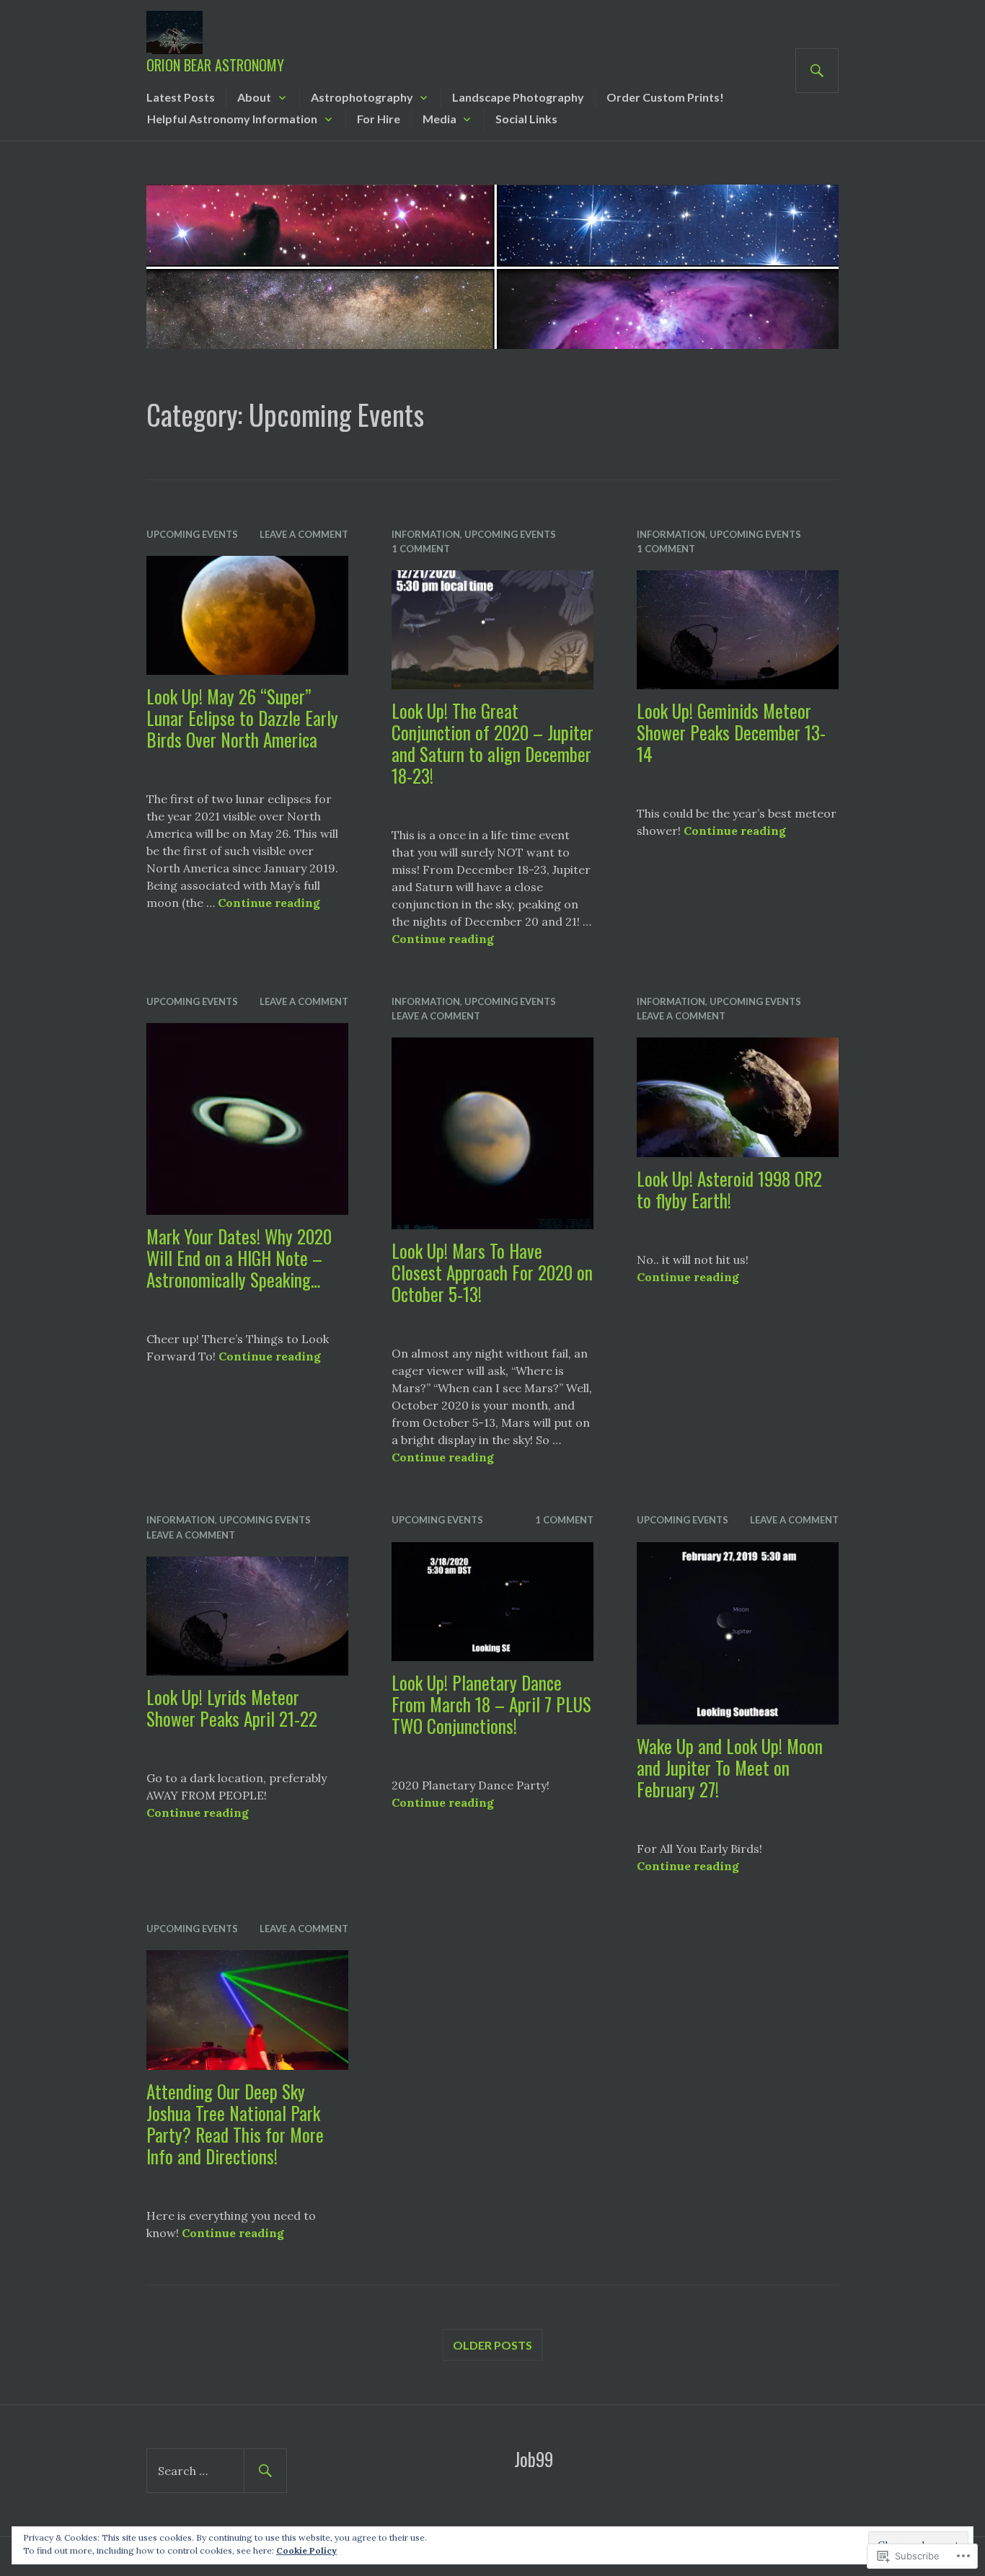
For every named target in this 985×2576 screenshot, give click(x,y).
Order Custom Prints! (665, 97)
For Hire (379, 119)
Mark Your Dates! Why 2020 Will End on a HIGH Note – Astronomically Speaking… (239, 1258)
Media (440, 119)
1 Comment (421, 549)
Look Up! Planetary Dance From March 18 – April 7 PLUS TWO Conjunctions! (491, 1704)
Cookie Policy (306, 2550)
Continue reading (269, 903)
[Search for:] (217, 2471)
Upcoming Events (192, 534)
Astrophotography (362, 97)
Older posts (492, 2345)
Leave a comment (304, 534)
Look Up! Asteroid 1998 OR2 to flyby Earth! (729, 1189)
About (254, 97)
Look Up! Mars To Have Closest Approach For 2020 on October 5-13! (492, 1272)
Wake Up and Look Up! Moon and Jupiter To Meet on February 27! (730, 1767)
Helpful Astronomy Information (232, 119)
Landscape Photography (518, 97)
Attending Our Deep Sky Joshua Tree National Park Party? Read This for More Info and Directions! (235, 2124)
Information (426, 534)
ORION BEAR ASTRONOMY (215, 65)
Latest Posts (181, 97)
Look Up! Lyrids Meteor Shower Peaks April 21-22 (232, 1708)
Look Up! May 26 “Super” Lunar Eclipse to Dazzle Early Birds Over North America (242, 718)
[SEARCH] (817, 71)
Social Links (526, 119)
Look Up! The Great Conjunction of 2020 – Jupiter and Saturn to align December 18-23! (492, 743)
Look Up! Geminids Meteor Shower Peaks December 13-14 (731, 732)
